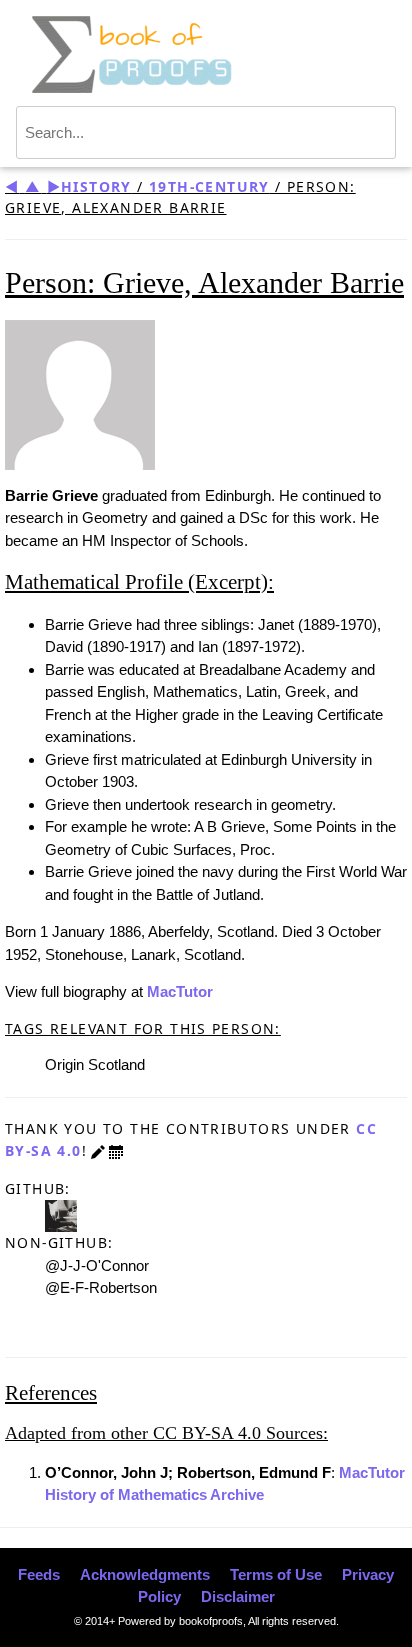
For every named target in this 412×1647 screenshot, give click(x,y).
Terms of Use (276, 1574)
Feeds (39, 1574)
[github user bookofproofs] (61, 1214)
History (96, 186)
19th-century (209, 186)
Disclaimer (238, 1596)
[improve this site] (98, 1150)
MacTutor (180, 991)
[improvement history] (116, 1150)
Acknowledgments (145, 1574)
